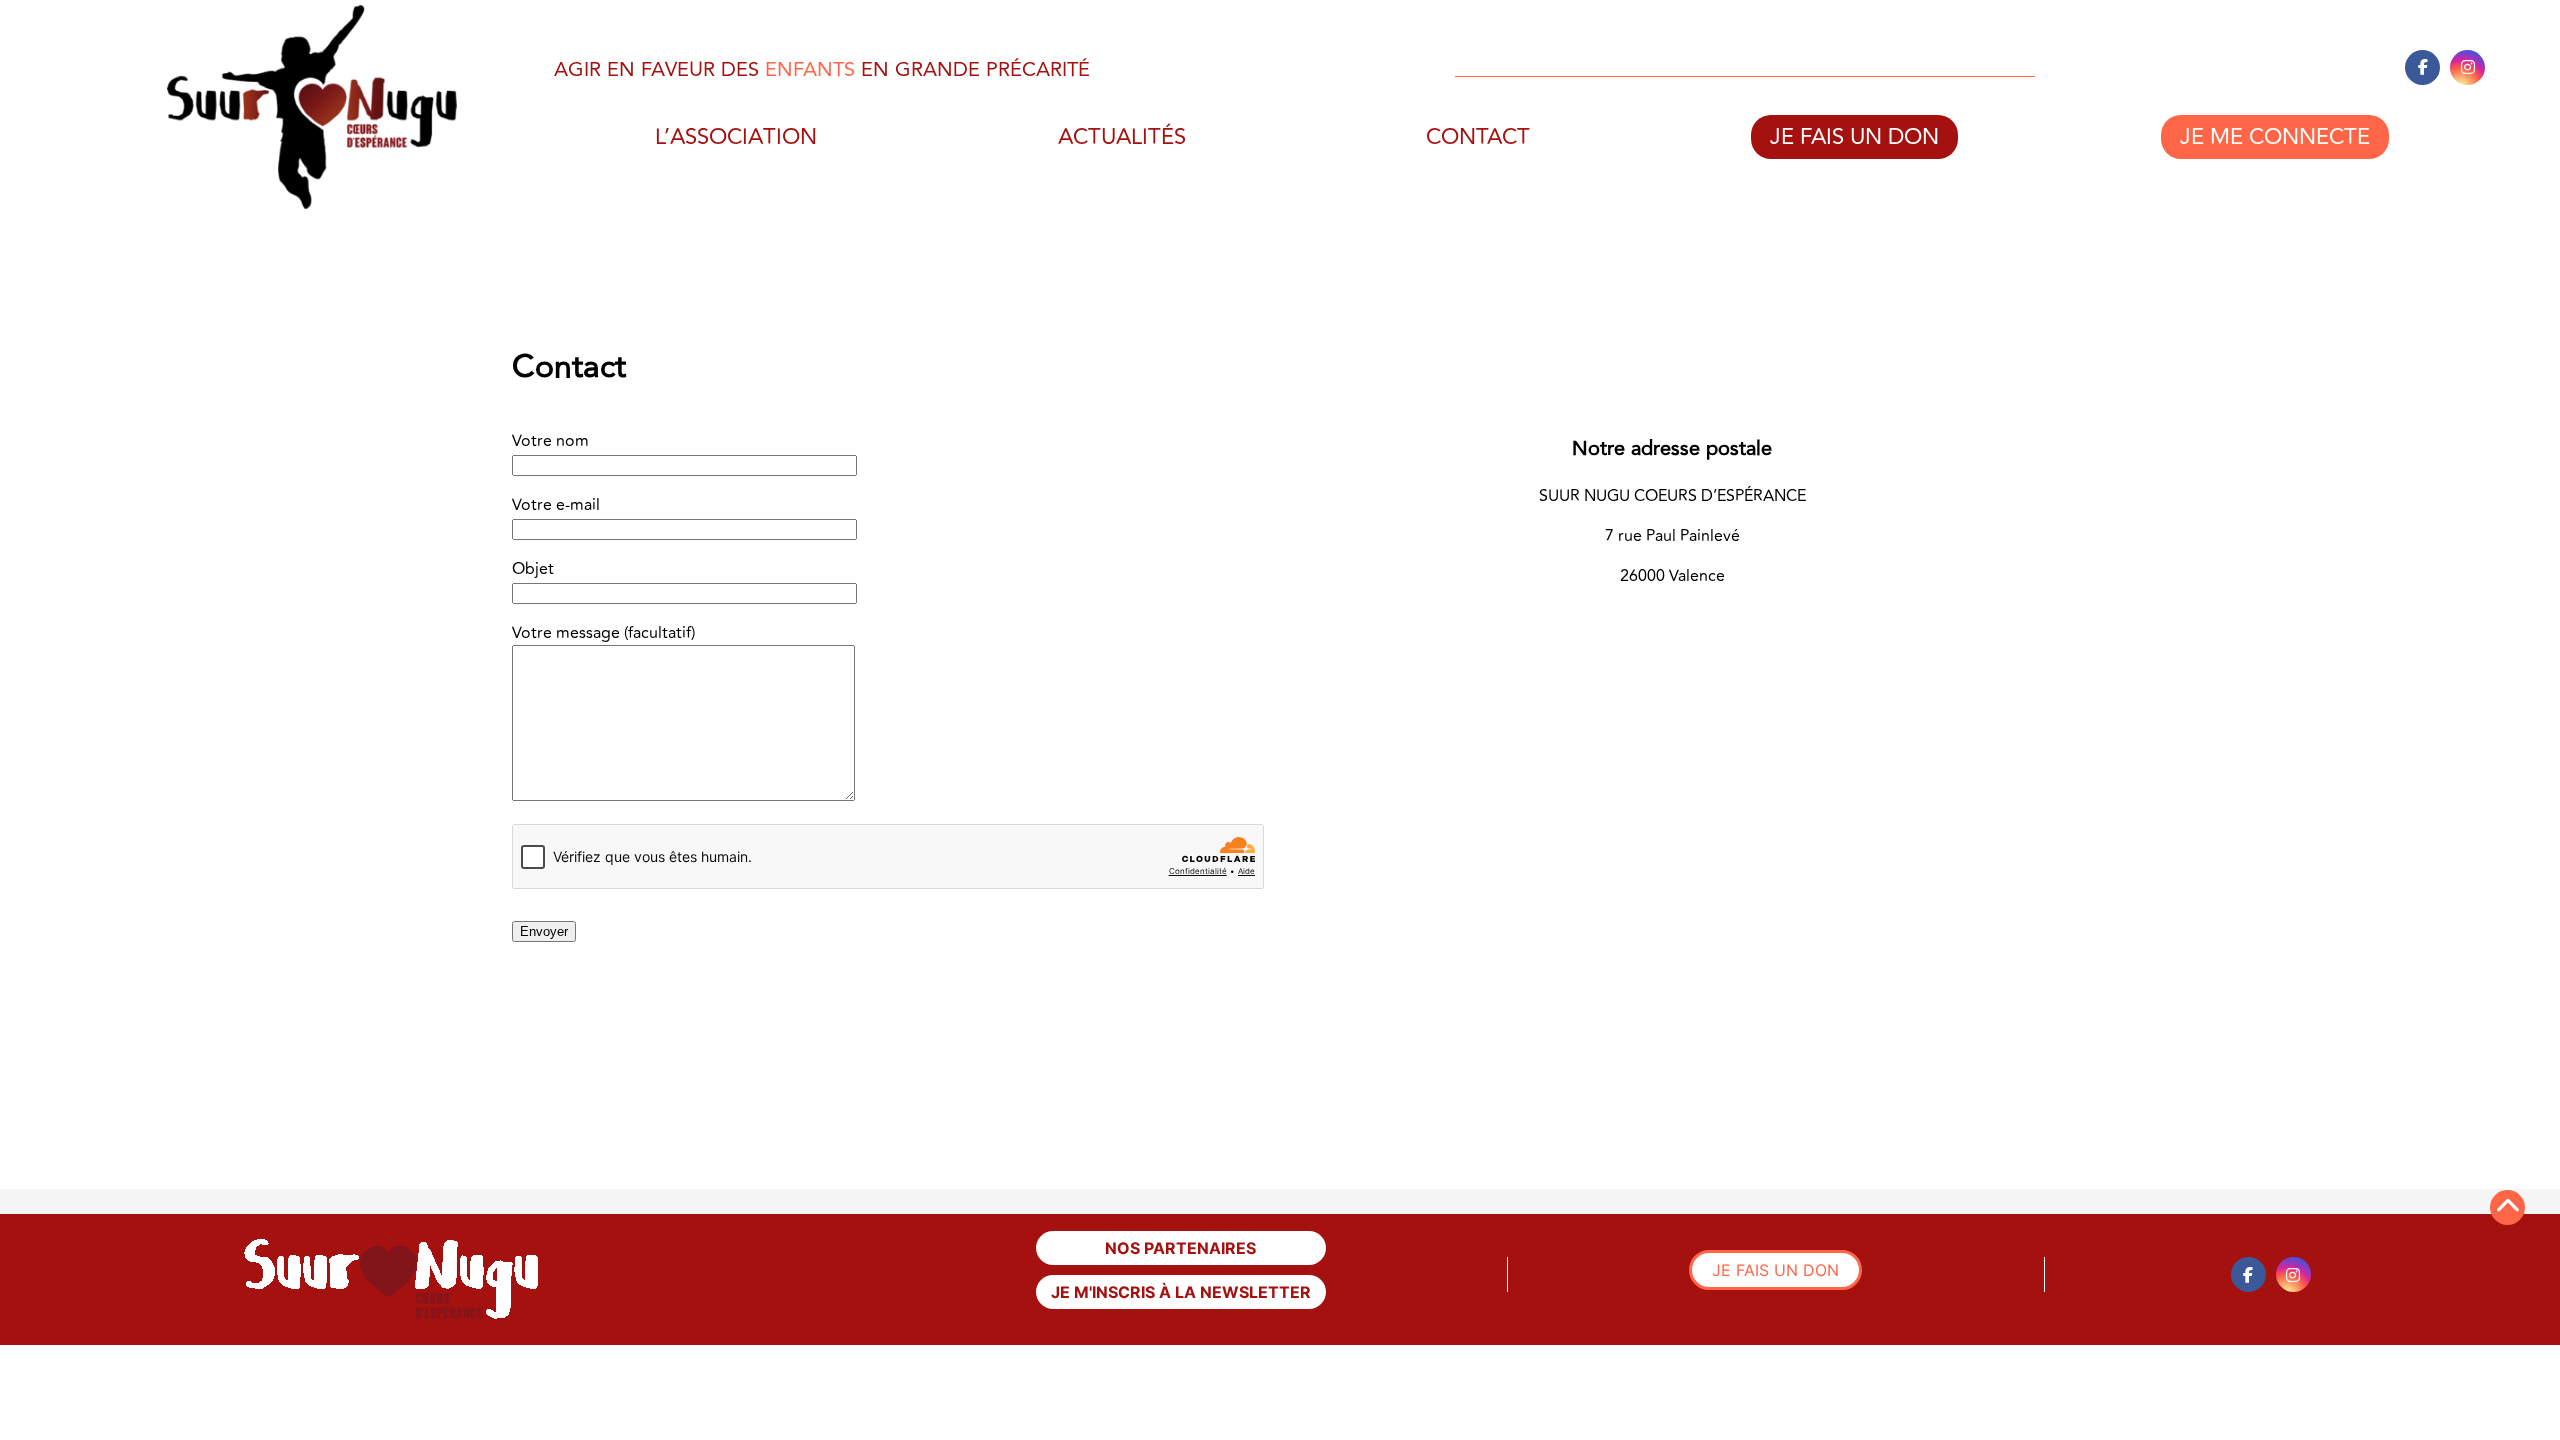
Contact (1478, 137)
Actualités (1122, 137)
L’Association (736, 137)
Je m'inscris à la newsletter (1181, 1292)
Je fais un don (1854, 137)
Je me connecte (2275, 137)
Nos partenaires (1180, 1248)
